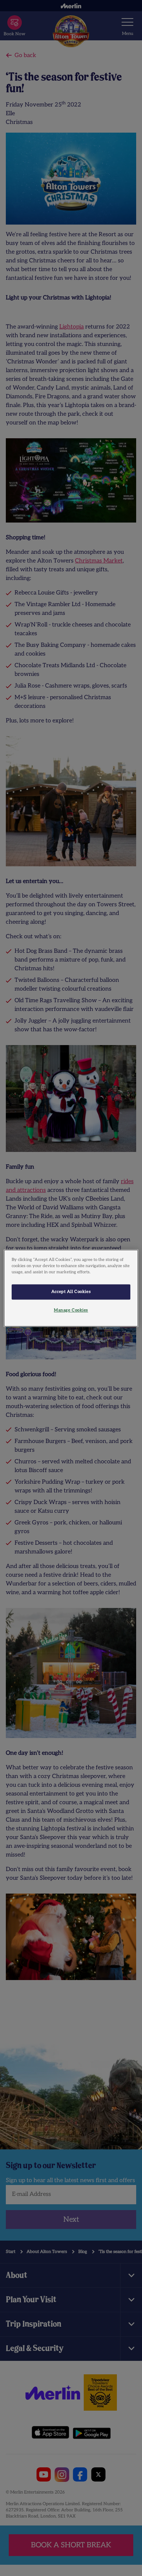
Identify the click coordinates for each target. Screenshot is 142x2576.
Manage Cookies (71, 1310)
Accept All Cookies (71, 1292)
